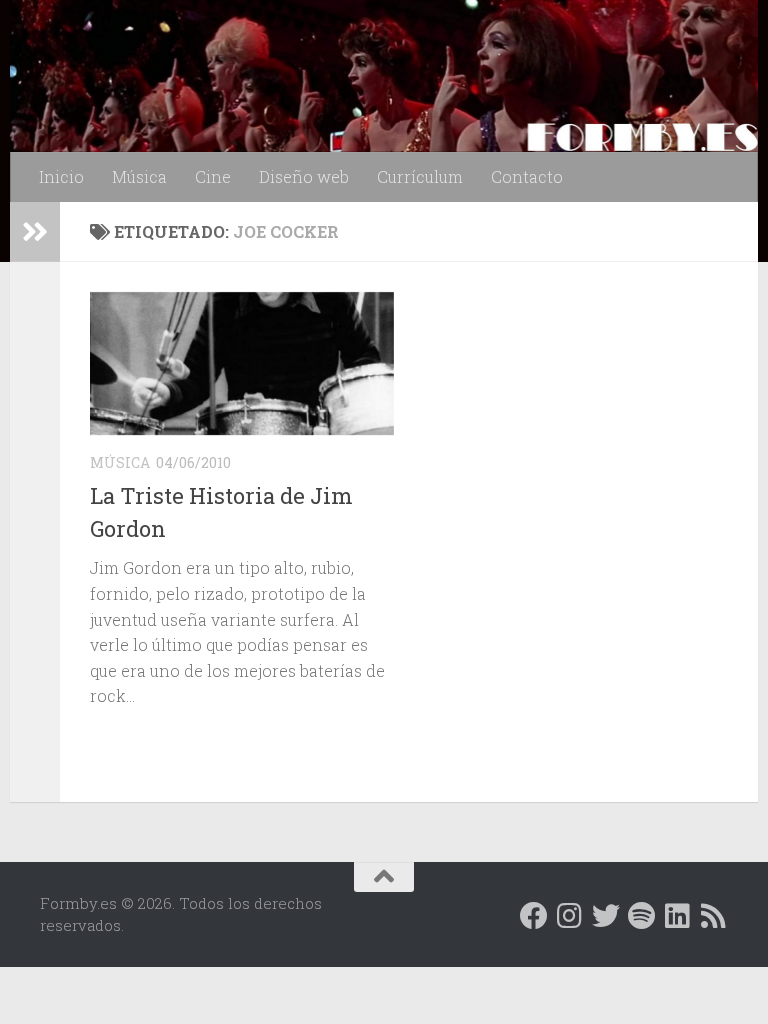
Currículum (420, 176)
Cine (213, 176)
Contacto (527, 176)
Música (139, 176)
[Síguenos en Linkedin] (678, 916)
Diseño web (304, 176)
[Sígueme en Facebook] (534, 916)
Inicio (61, 176)
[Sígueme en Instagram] (570, 916)
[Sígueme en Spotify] (642, 916)
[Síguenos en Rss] (714, 916)
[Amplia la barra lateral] (35, 232)
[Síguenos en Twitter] (606, 916)
